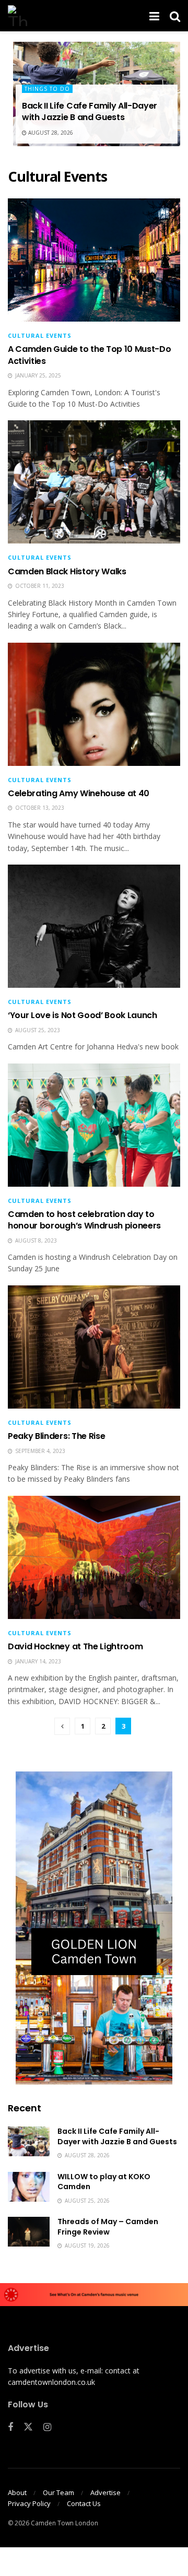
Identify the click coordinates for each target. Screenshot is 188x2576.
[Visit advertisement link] (94, 1928)
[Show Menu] (154, 16)
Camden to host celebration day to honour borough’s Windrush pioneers (84, 1220)
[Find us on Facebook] (10, 2427)
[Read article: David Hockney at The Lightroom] (94, 1557)
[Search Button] (175, 16)
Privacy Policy (29, 2503)
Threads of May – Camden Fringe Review (108, 2227)
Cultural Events (40, 335)
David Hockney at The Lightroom (75, 1646)
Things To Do (47, 89)
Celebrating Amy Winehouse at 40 (79, 793)
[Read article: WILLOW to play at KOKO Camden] (29, 2187)
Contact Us (84, 2503)
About (17, 2492)
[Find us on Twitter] (28, 2427)
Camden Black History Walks (67, 571)
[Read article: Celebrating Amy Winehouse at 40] (94, 704)
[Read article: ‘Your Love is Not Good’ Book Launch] (94, 926)
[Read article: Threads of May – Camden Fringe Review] (29, 2232)
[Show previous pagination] (62, 1726)
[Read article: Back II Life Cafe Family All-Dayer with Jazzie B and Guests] (29, 2141)
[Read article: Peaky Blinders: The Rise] (94, 1347)
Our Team (58, 2492)
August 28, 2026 (50, 133)
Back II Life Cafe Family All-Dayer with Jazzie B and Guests (90, 111)
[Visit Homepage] (18, 16)
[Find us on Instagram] (47, 2427)
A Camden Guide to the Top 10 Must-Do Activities (89, 355)
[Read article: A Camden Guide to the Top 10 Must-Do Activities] (94, 260)
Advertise (105, 2492)
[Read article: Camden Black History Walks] (94, 482)
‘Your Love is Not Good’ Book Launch (83, 1015)
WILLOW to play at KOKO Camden (104, 2182)
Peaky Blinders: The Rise (56, 1436)
